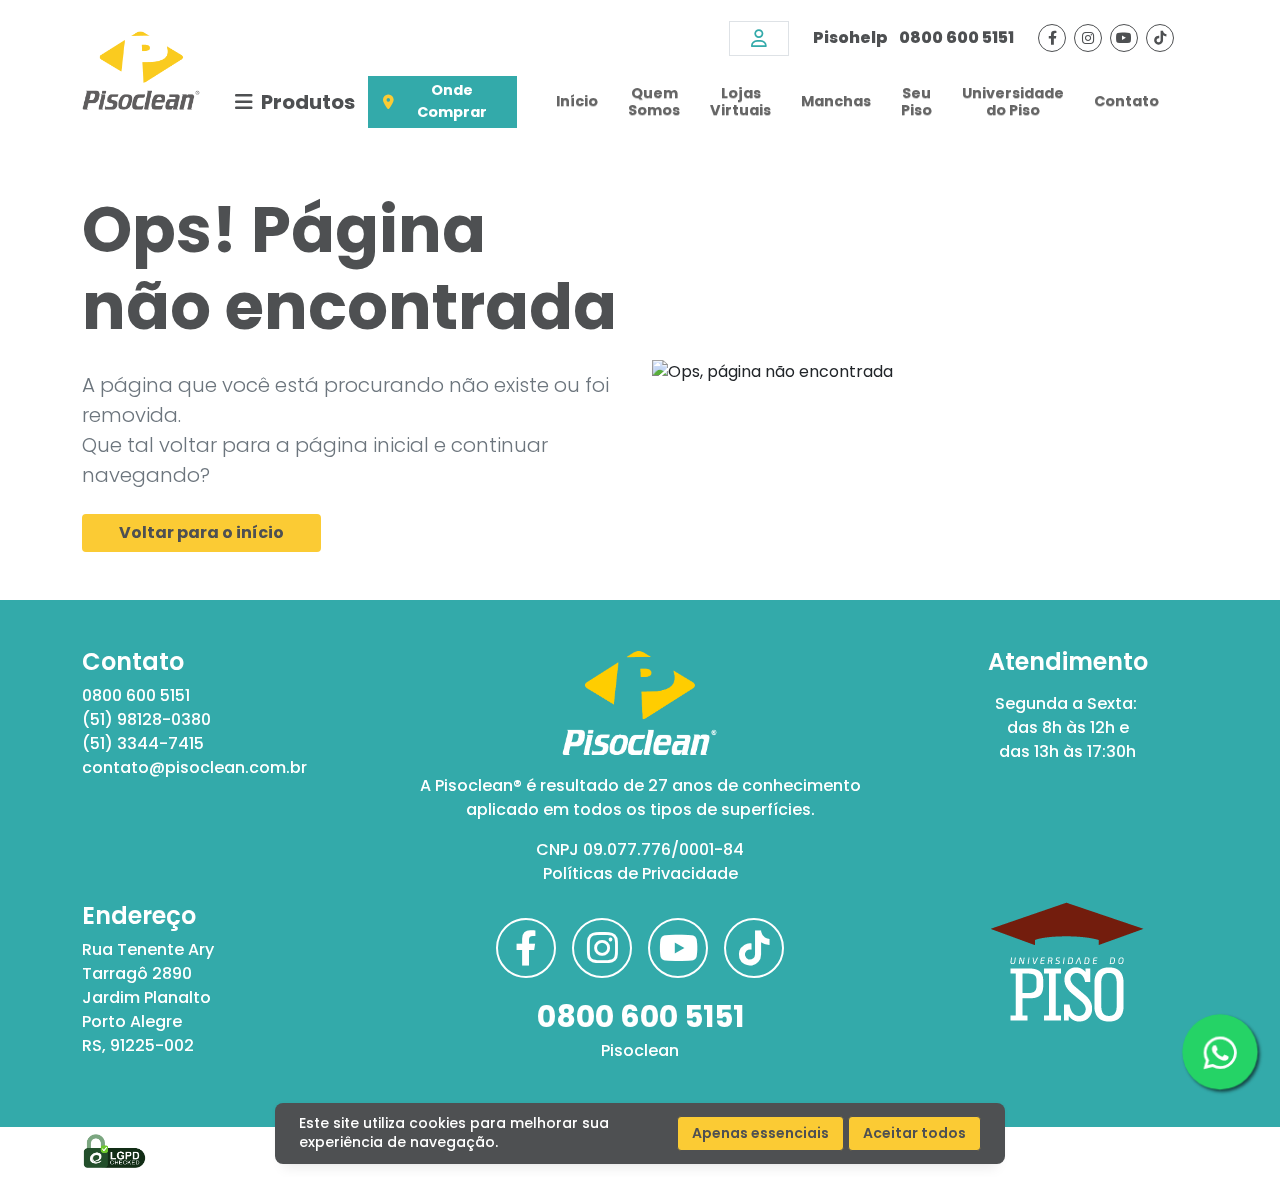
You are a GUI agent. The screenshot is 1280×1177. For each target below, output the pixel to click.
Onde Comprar (452, 101)
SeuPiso (916, 101)
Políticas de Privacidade (640, 873)
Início (577, 101)
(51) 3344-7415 (143, 743)
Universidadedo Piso (1013, 101)
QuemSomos (654, 101)
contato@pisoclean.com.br (194, 767)
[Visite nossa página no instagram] (1088, 38)
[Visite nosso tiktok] (1160, 38)
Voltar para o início (201, 532)
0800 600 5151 (913, 37)
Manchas (836, 101)
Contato (1126, 101)
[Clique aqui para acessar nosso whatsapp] (1219, 1051)
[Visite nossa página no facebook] (1052, 38)
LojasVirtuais (740, 101)
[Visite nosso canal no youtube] (1124, 38)
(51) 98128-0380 (146, 719)
